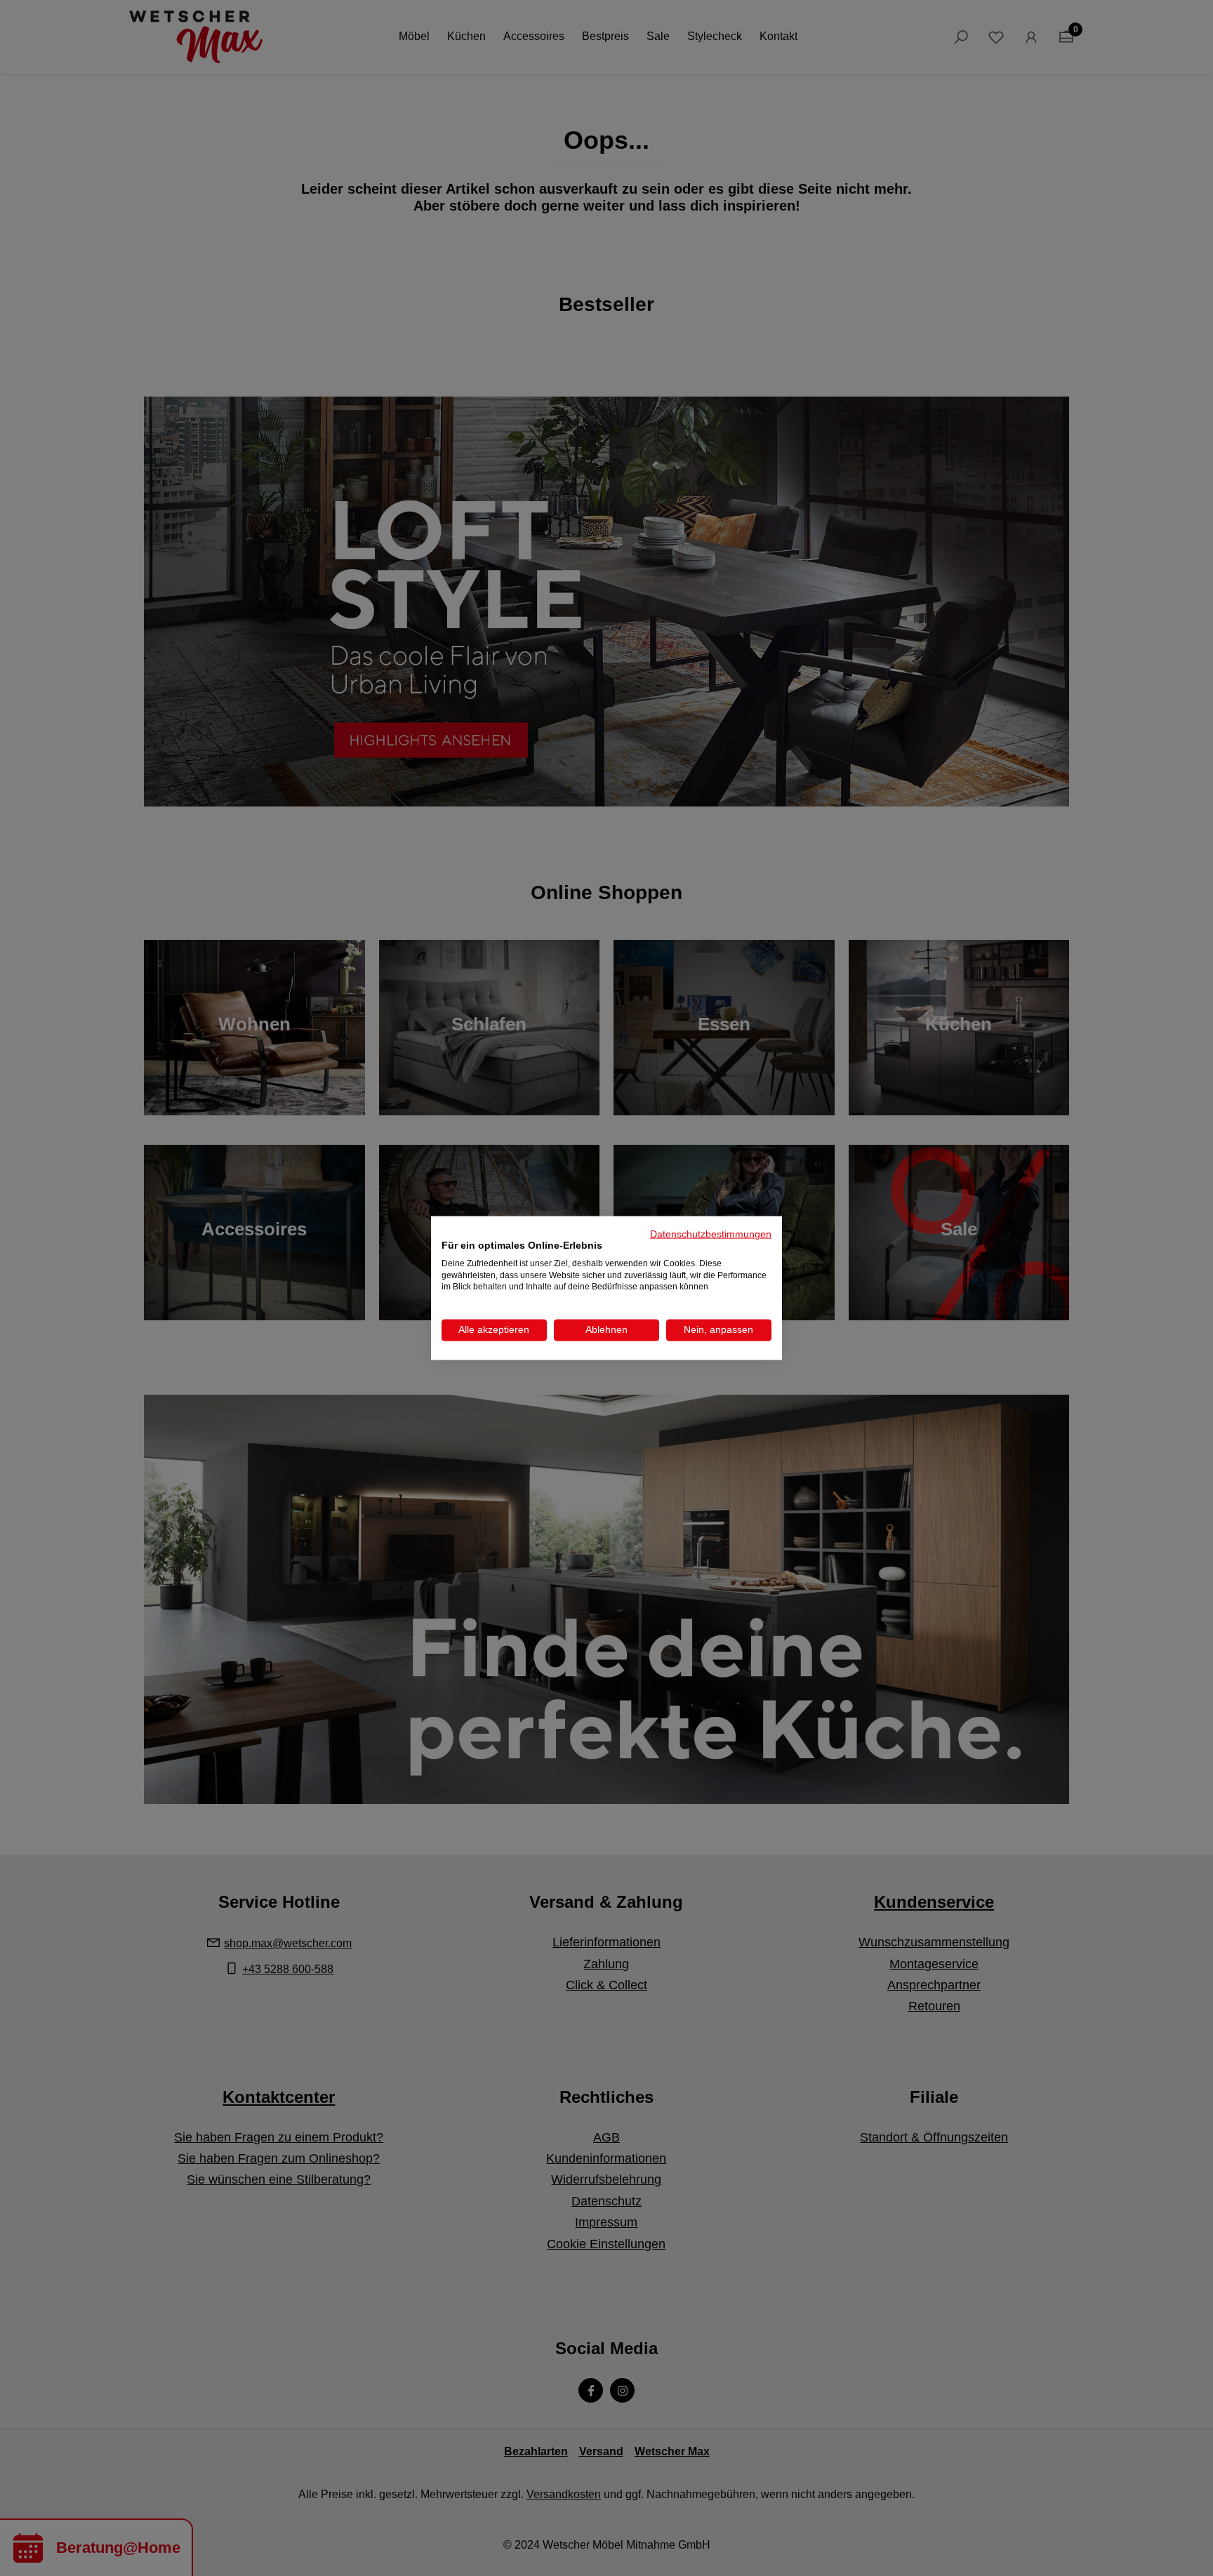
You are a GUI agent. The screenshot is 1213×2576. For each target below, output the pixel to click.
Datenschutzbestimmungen (711, 1234)
